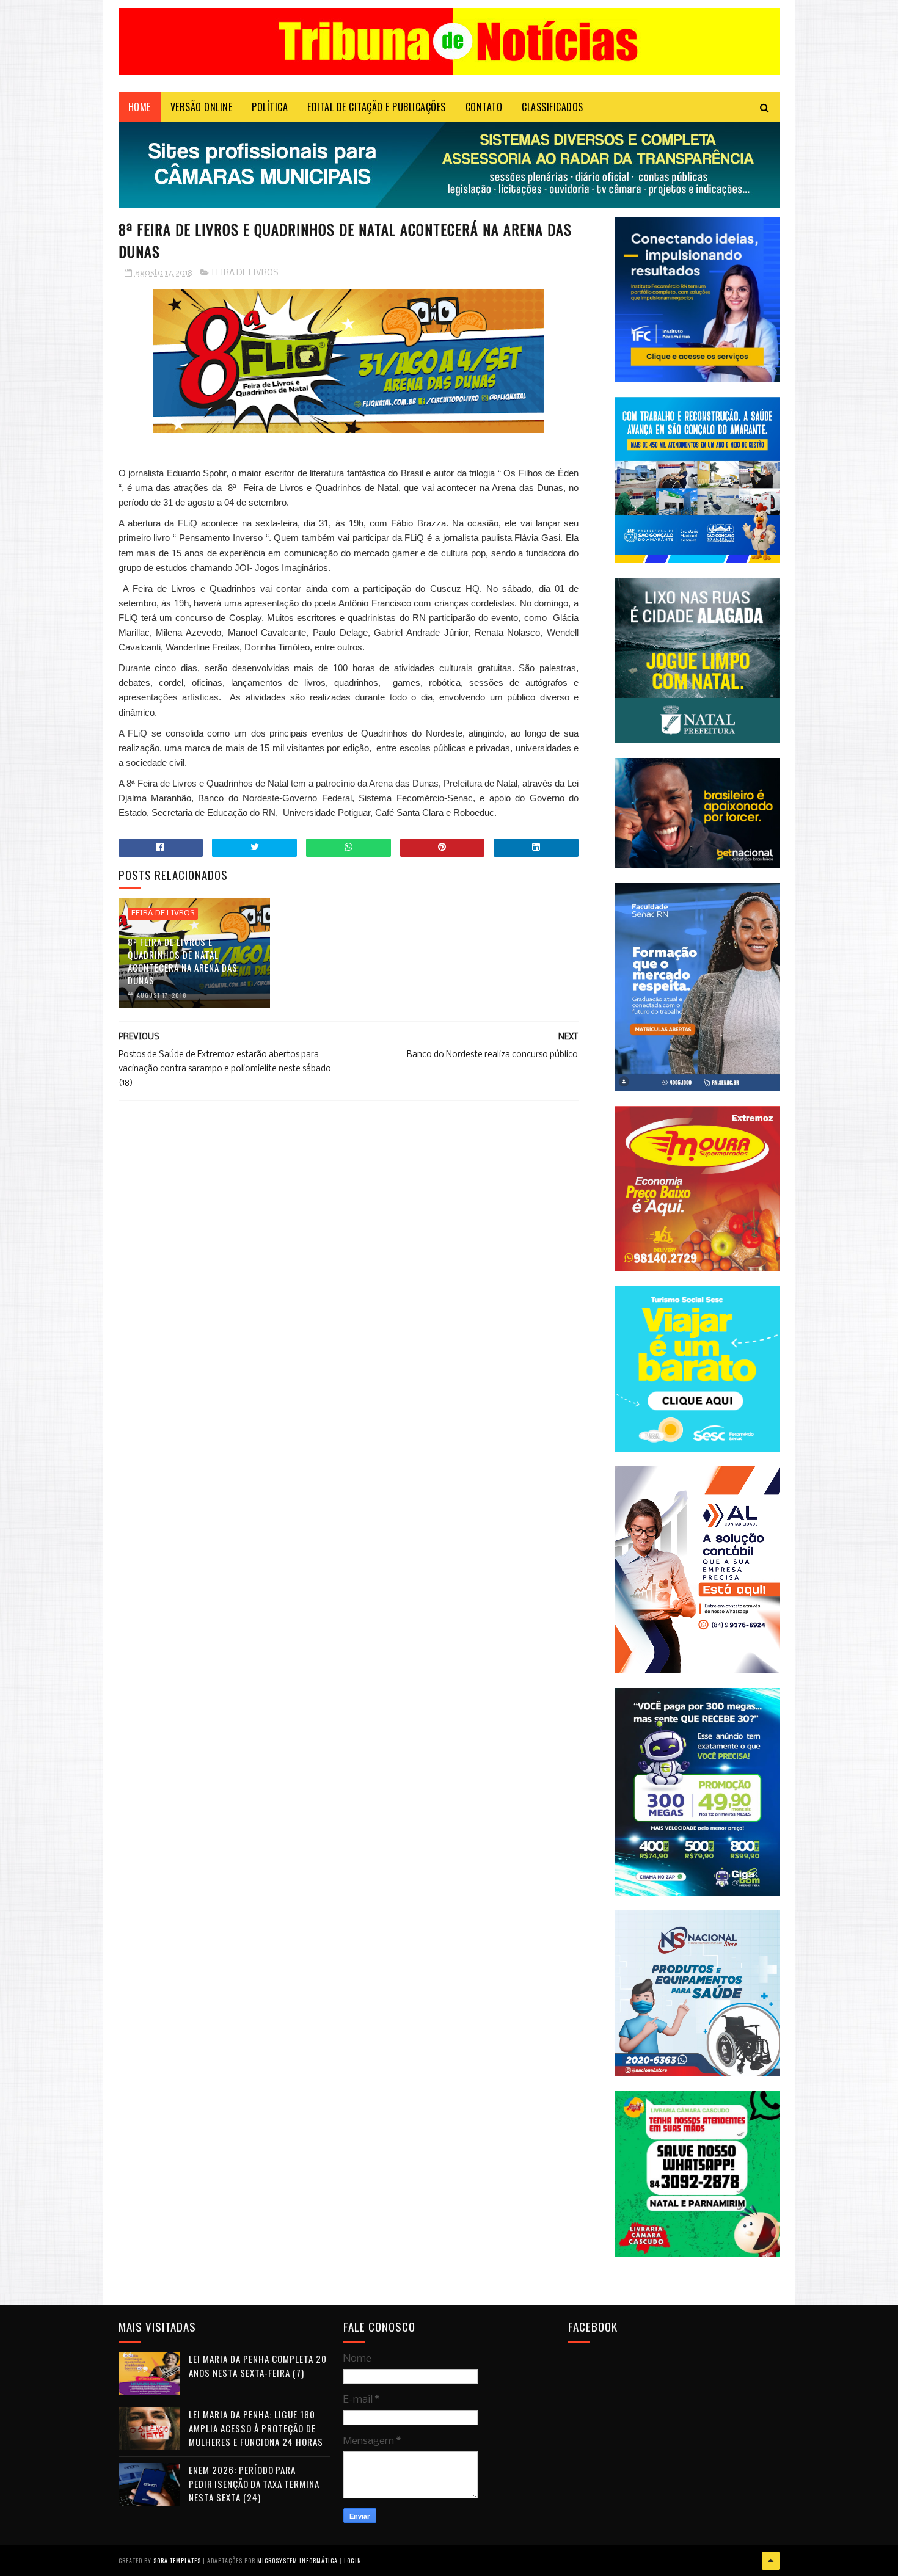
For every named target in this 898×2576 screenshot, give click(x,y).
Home (140, 107)
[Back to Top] (771, 2561)
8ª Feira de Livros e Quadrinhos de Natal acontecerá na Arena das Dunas (183, 961)
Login (353, 2560)
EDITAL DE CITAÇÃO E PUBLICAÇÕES (377, 107)
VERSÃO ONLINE (202, 107)
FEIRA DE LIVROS (245, 273)
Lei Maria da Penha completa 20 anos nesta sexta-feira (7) (258, 2366)
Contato (484, 107)
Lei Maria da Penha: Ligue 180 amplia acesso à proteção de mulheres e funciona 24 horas (256, 2428)
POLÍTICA (270, 107)
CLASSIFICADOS (553, 107)
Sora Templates (177, 2560)
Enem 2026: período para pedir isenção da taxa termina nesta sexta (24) (254, 2483)
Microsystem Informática (298, 2560)
